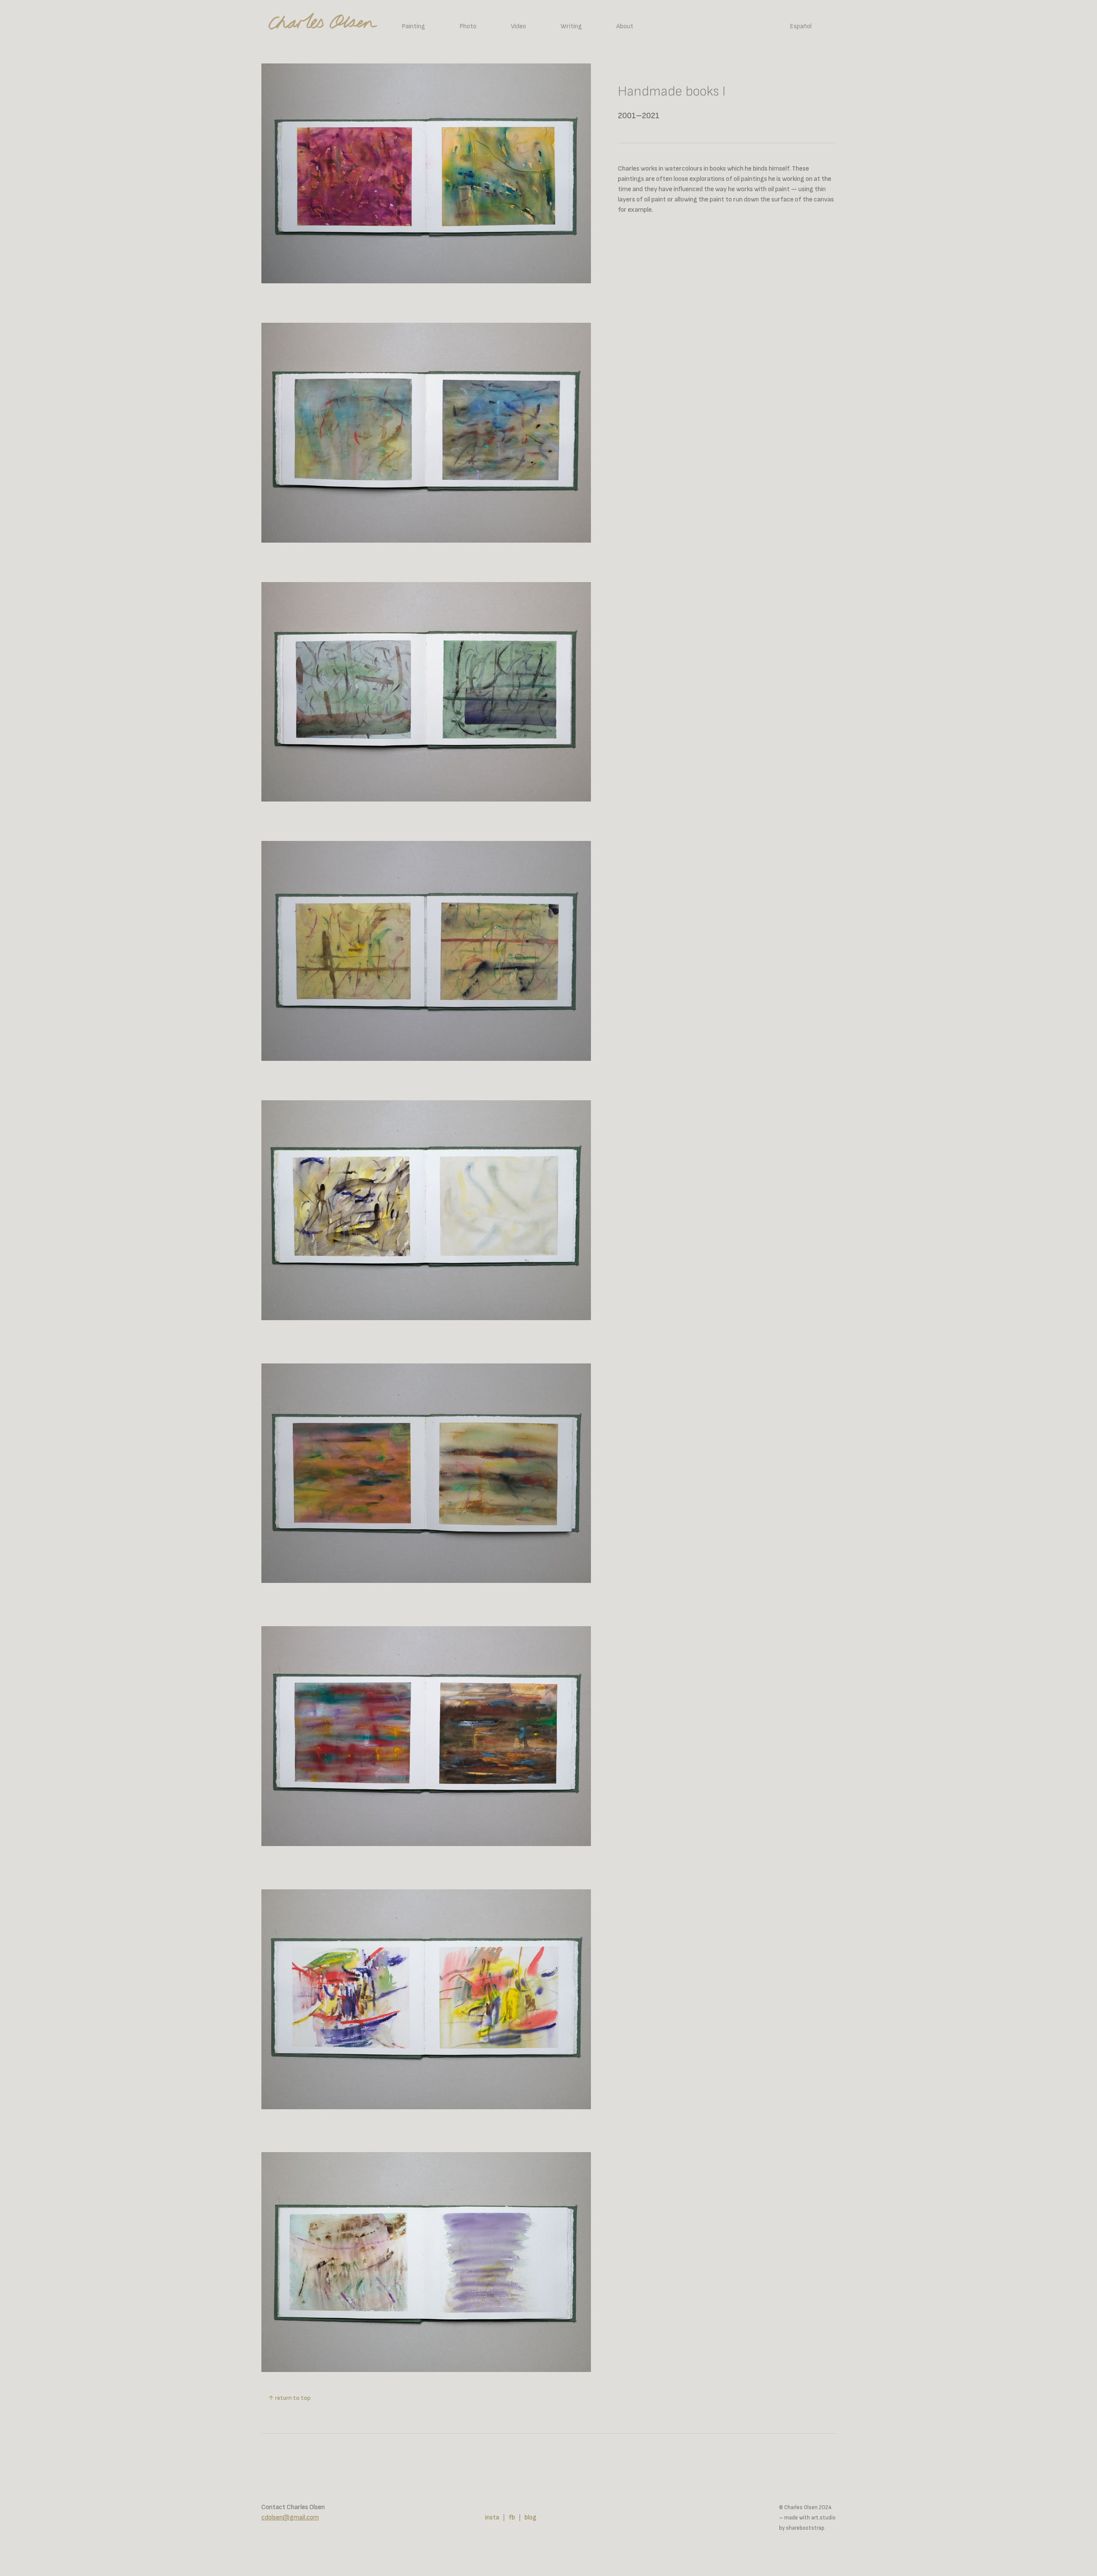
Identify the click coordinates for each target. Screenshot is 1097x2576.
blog (531, 2517)
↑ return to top (289, 2398)
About (625, 26)
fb (512, 2517)
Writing (571, 26)
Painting (413, 26)
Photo (468, 26)
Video (519, 26)
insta (492, 2517)
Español (801, 26)
